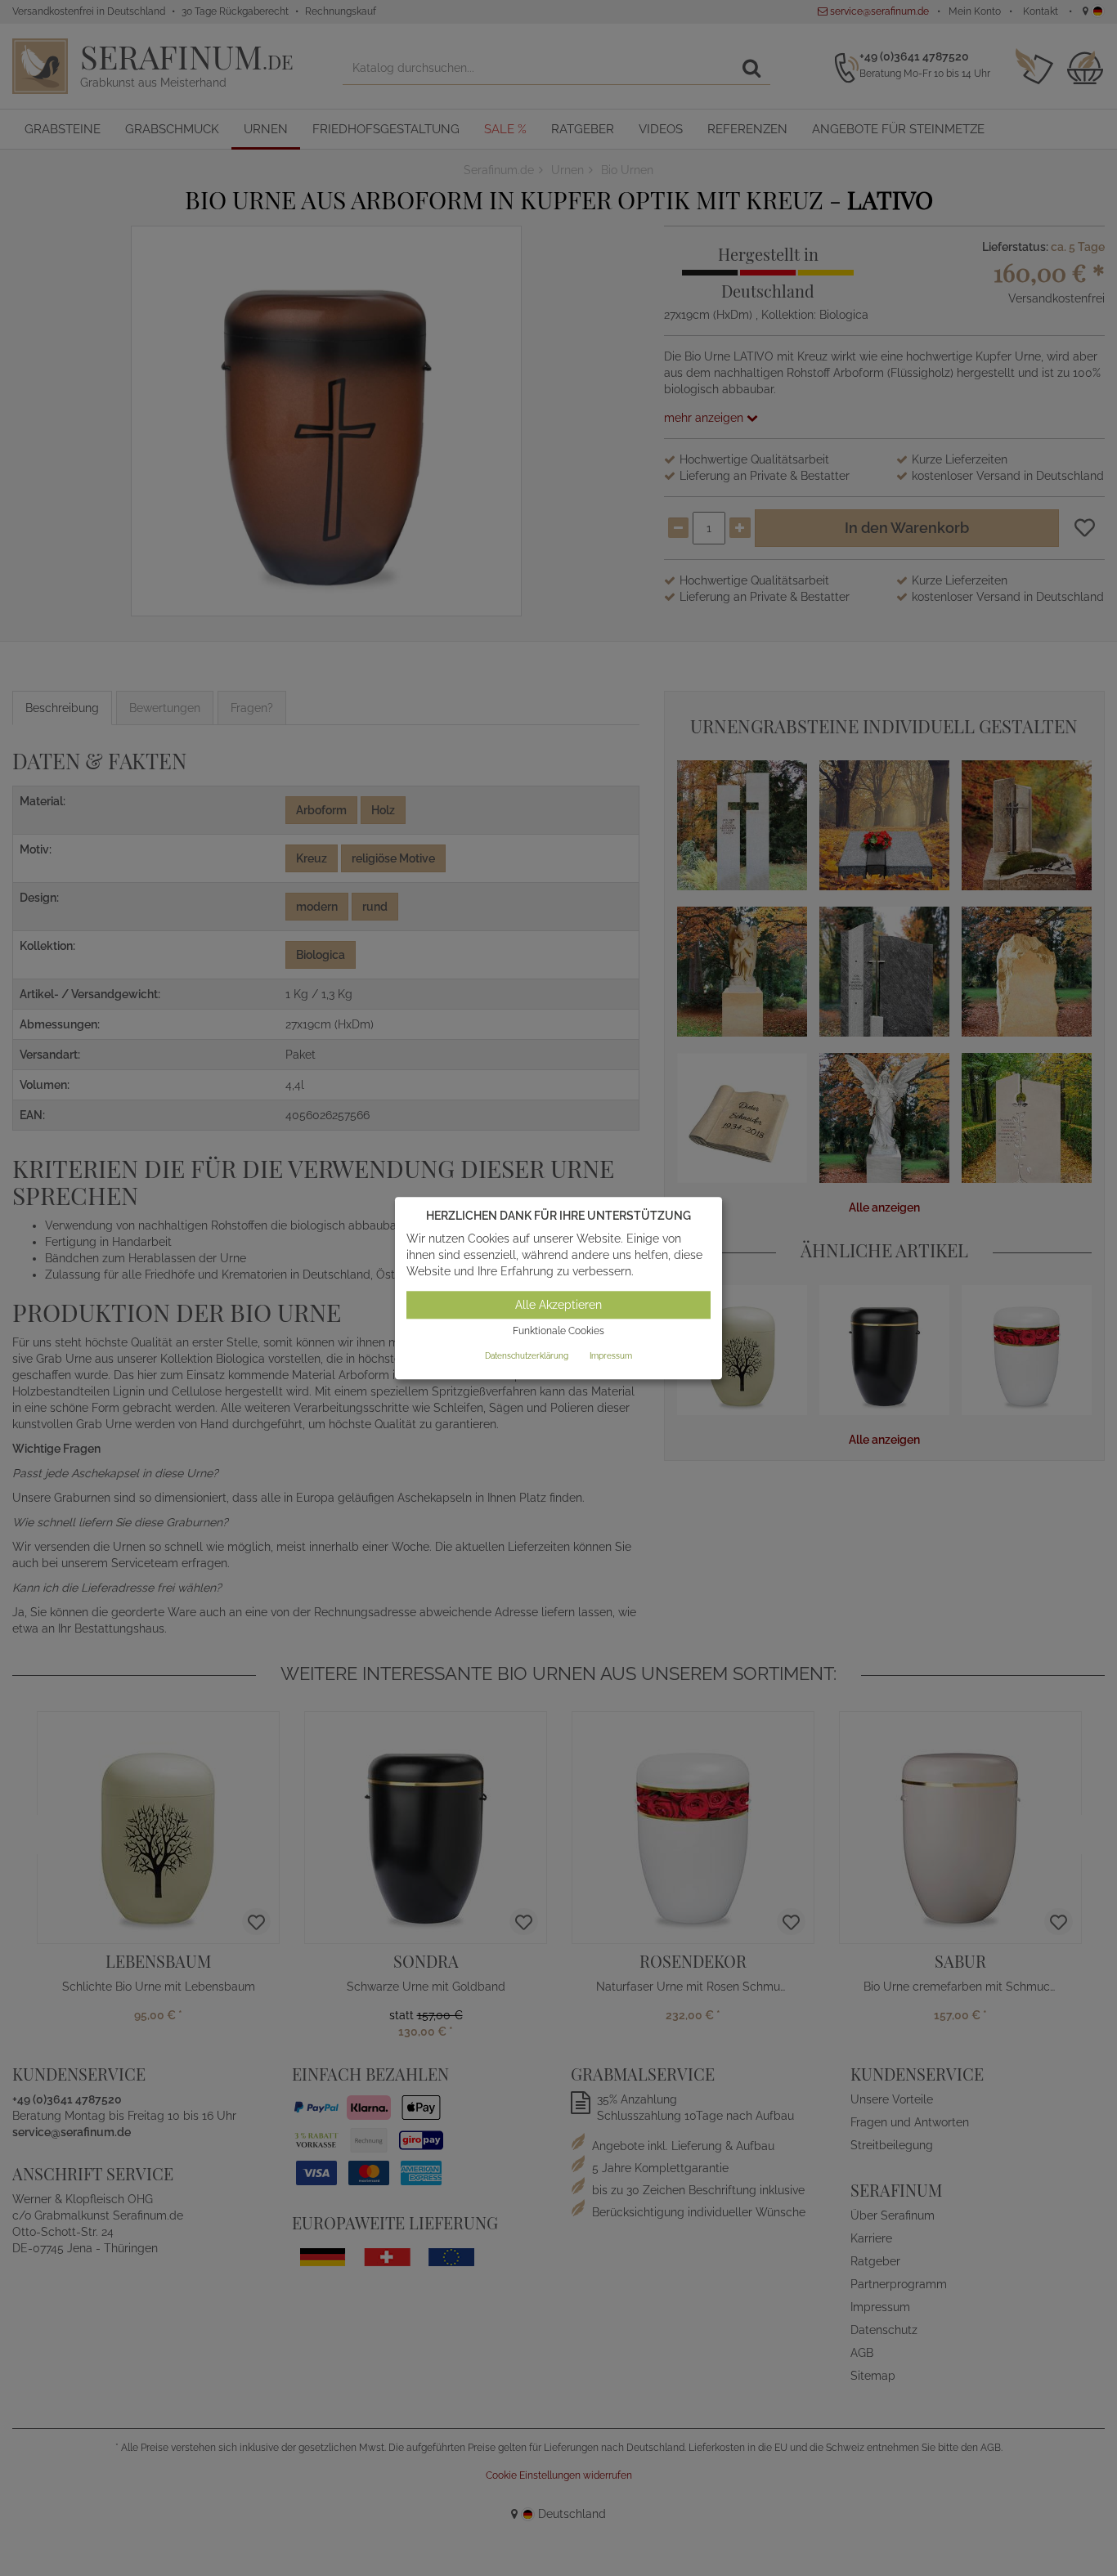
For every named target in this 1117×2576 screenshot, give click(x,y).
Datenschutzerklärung (527, 1356)
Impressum (611, 1356)
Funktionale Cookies (558, 1332)
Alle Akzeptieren (558, 1306)
